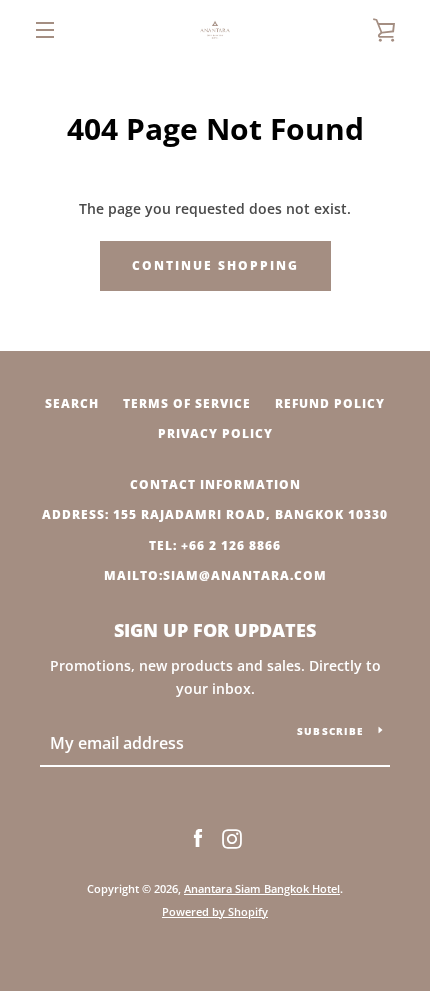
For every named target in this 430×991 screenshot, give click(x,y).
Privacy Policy (215, 433)
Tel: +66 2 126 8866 (215, 545)
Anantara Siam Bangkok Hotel (262, 888)
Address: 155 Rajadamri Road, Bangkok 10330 (215, 514)
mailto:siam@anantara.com (215, 575)
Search (72, 403)
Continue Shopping (215, 265)
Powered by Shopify (215, 911)
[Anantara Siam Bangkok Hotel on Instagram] (232, 837)
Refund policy (330, 403)
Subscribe (330, 731)
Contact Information (215, 484)
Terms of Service (187, 403)
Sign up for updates (215, 630)
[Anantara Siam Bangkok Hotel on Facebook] (198, 837)
